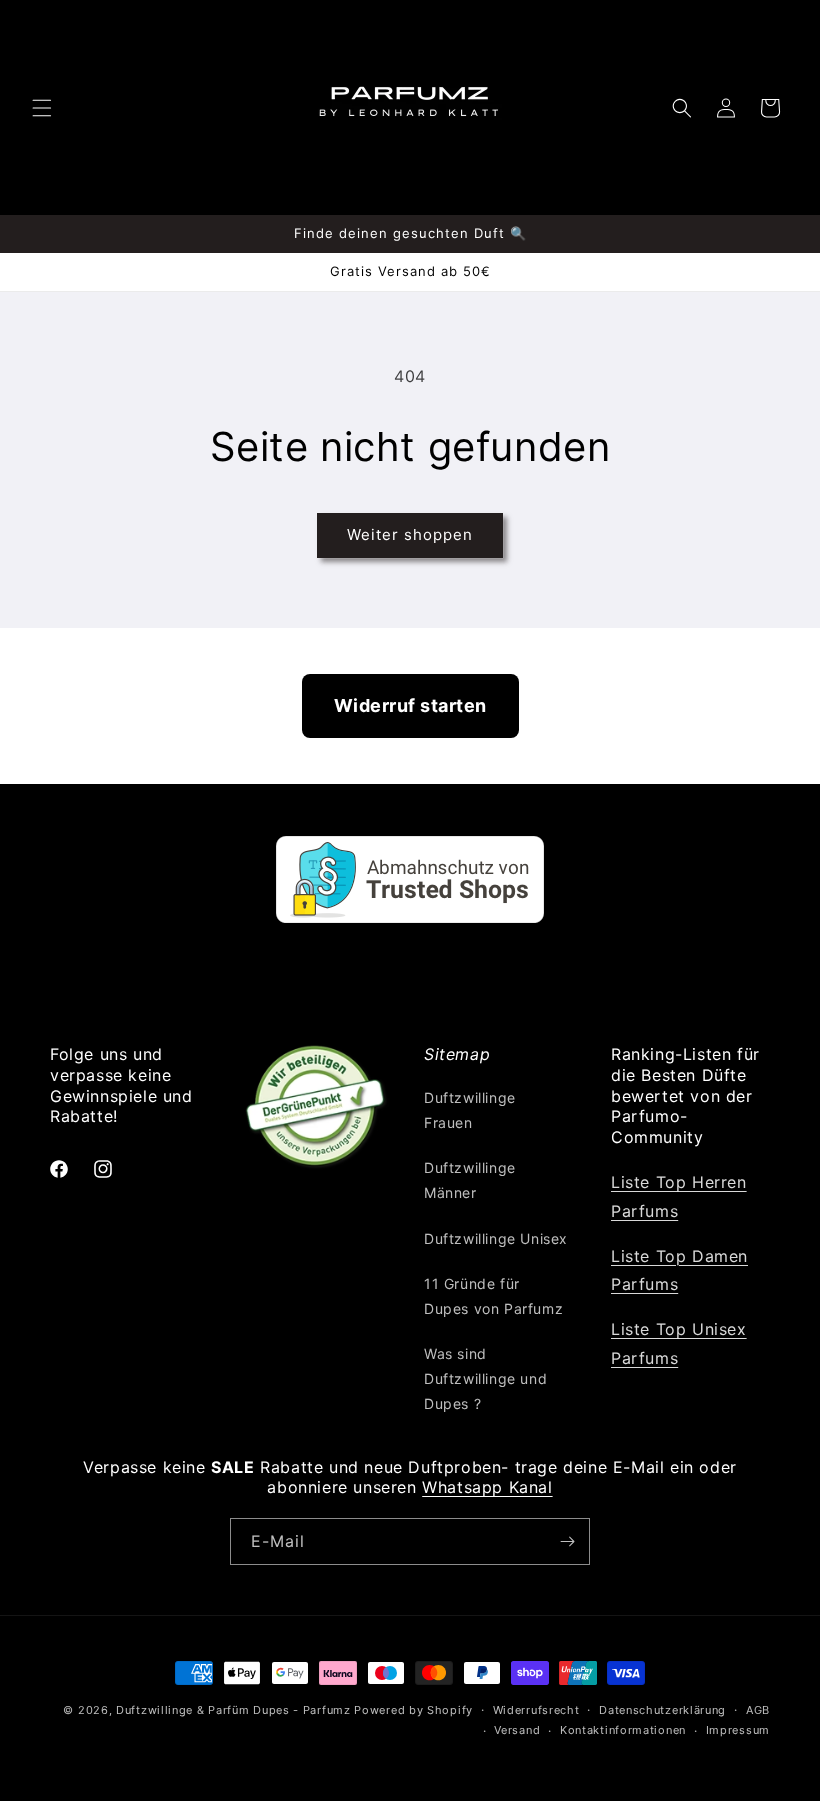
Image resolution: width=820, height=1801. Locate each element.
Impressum (738, 1730)
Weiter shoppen (410, 534)
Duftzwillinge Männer (470, 1180)
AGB (758, 1710)
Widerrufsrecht (536, 1710)
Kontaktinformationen (623, 1730)
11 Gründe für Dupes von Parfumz (493, 1296)
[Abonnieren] (567, 1541)
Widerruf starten (410, 705)
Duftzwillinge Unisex (496, 1238)
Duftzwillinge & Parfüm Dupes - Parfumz (233, 1710)
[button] (42, 108)
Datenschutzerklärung (662, 1710)
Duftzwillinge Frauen (470, 1110)
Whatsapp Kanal (487, 1487)
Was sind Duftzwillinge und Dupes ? (485, 1378)
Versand (517, 1730)
